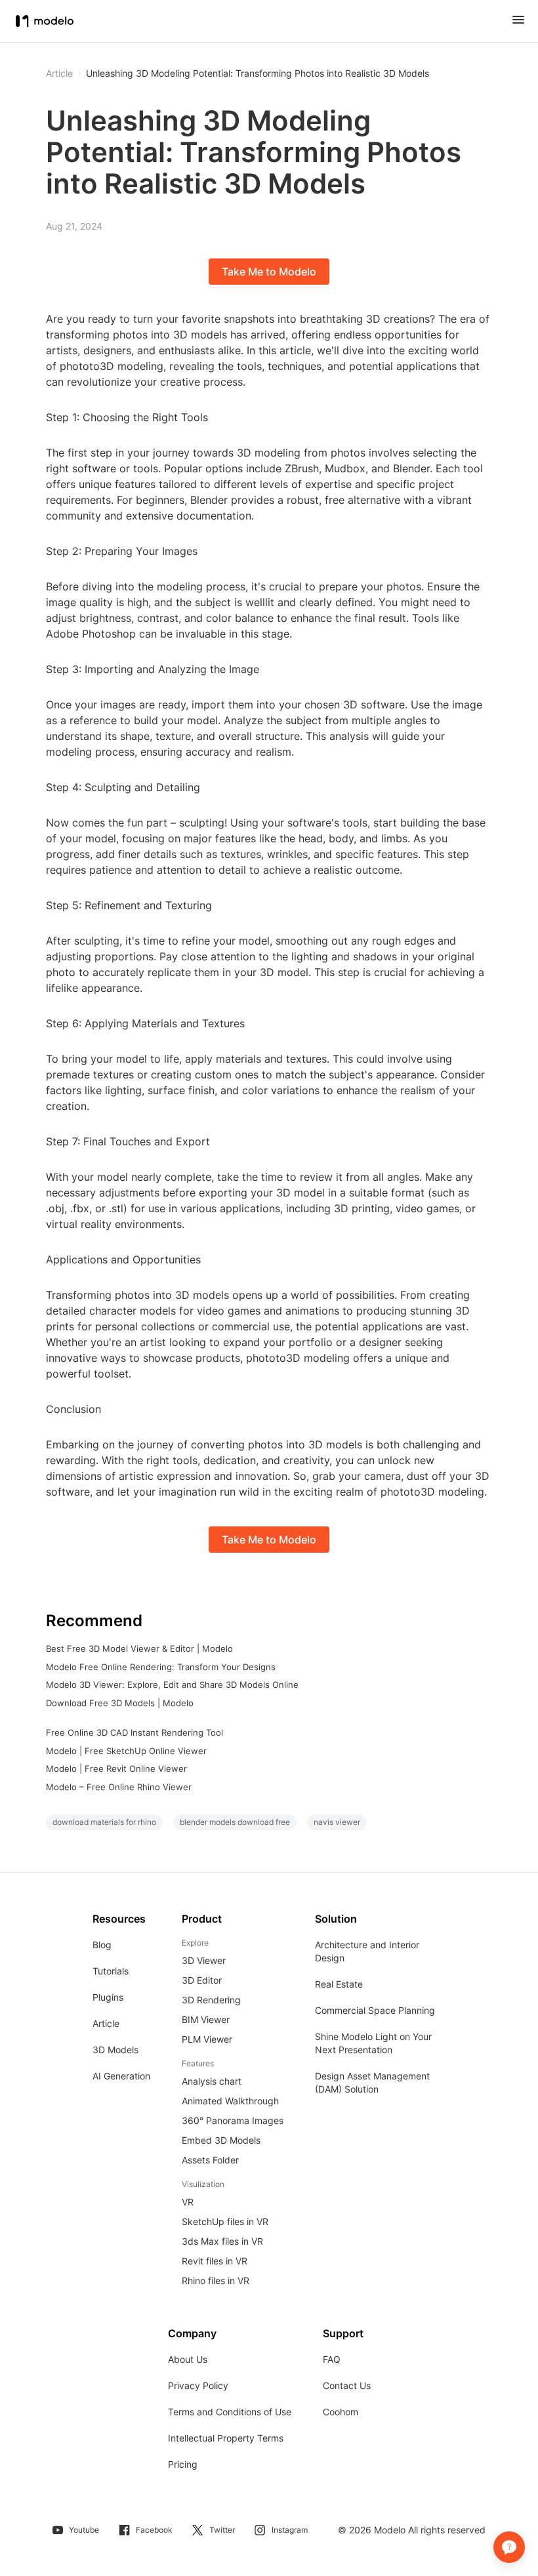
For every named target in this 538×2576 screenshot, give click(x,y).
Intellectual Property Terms (226, 2438)
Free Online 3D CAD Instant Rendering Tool (134, 1732)
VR (188, 2202)
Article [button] (59, 73)
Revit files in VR (215, 2261)
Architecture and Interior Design (367, 1951)
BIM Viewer (206, 2019)
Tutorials (111, 1971)
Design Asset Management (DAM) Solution (372, 2082)
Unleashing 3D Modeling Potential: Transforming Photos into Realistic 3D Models (258, 73)
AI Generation (121, 2076)
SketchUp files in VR (225, 2221)
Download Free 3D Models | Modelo (120, 1703)
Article (106, 2023)
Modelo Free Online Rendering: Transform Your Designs (161, 1667)
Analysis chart (212, 2081)
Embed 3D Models (221, 2140)
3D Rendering (211, 2000)
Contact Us (347, 2385)
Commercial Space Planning (375, 2010)
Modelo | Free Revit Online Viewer (116, 1768)
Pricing (183, 2464)
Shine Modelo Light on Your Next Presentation (373, 2043)
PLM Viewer (207, 2039)
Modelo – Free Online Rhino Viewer (119, 1787)
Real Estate (339, 1984)
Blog (102, 1945)
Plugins (108, 1997)
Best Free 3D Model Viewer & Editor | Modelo (139, 1648)
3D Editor (202, 1980)
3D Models (115, 2050)
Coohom (341, 2412)
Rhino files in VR (216, 2280)
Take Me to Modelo (269, 272)
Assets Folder (210, 2160)
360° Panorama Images (233, 2120)
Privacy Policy (198, 2385)
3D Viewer (204, 1960)
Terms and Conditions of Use (230, 2412)
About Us (188, 2359)
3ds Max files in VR (222, 2241)
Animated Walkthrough (230, 2101)
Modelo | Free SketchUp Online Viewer (126, 1751)
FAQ (332, 2359)
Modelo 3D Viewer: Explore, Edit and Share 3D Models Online (172, 1685)
